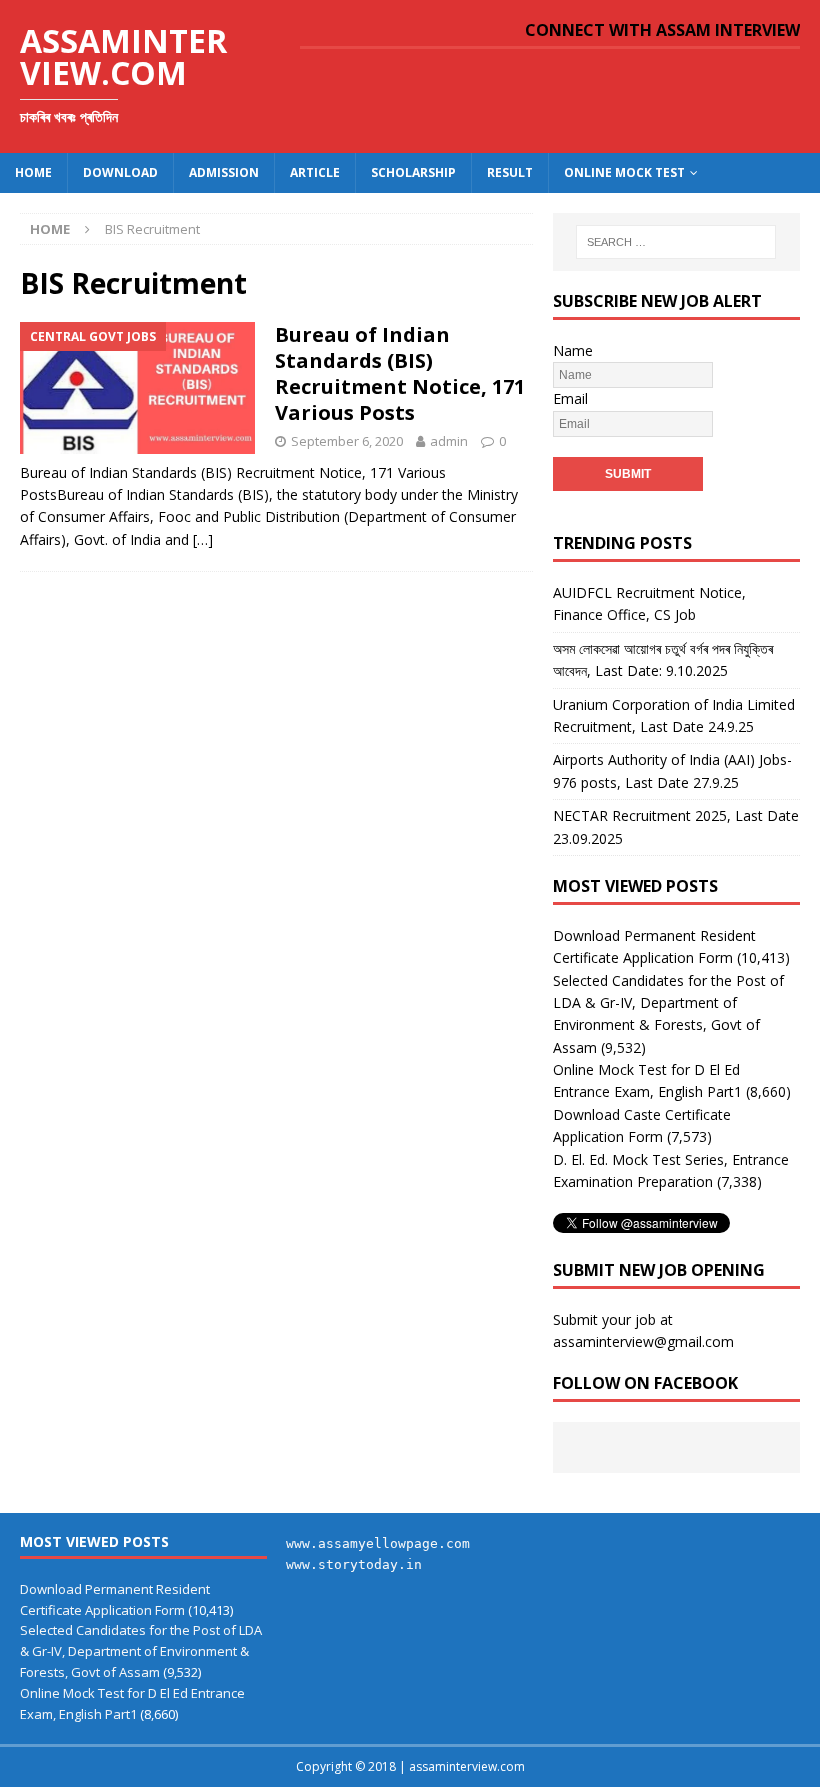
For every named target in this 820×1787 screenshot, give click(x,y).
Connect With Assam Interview (662, 30)
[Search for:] (676, 242)
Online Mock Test (624, 172)
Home (33, 172)
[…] (203, 539)
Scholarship (413, 172)
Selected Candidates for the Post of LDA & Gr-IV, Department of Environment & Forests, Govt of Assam (141, 1651)
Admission (224, 172)
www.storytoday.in (354, 1564)
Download (120, 172)
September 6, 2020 (347, 441)
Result (510, 172)
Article (315, 172)
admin (449, 441)
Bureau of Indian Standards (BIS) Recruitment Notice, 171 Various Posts (400, 373)
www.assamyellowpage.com (378, 1543)
